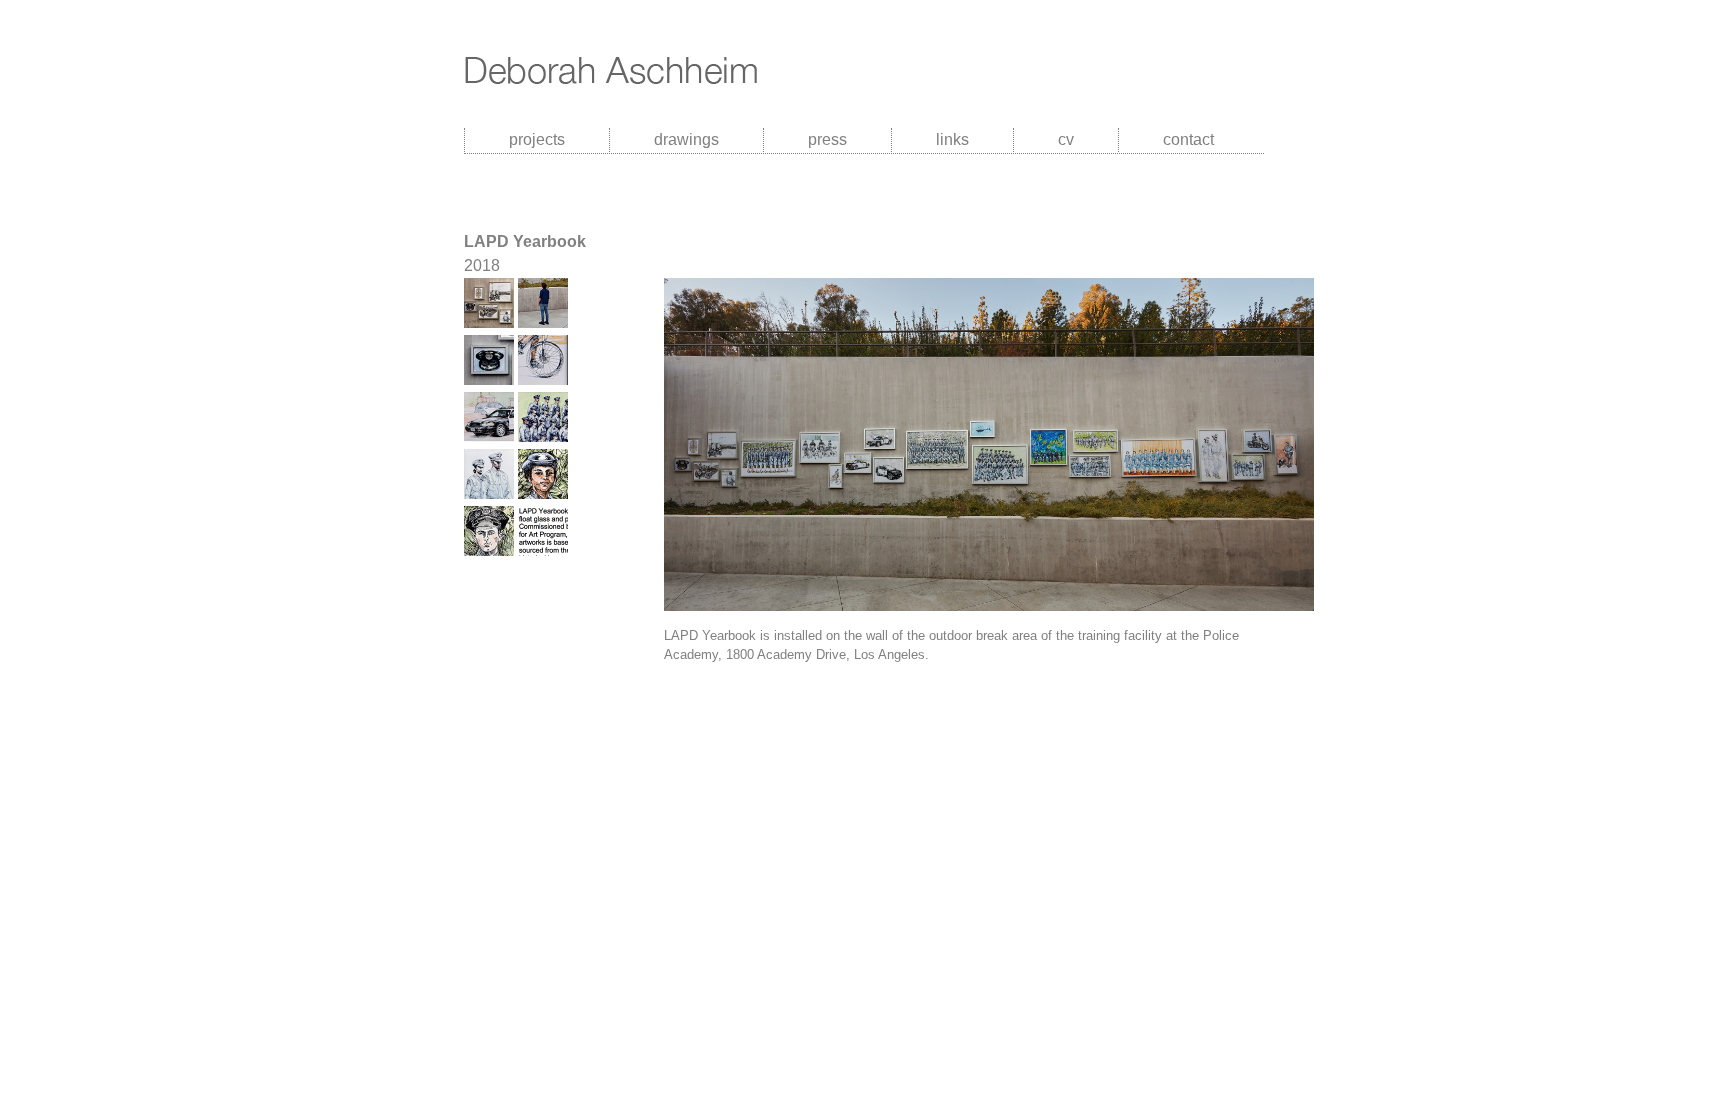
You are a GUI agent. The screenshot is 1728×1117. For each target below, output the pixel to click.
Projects (537, 139)
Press (827, 139)
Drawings (686, 139)
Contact (1188, 139)
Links (952, 139)
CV (1066, 139)
